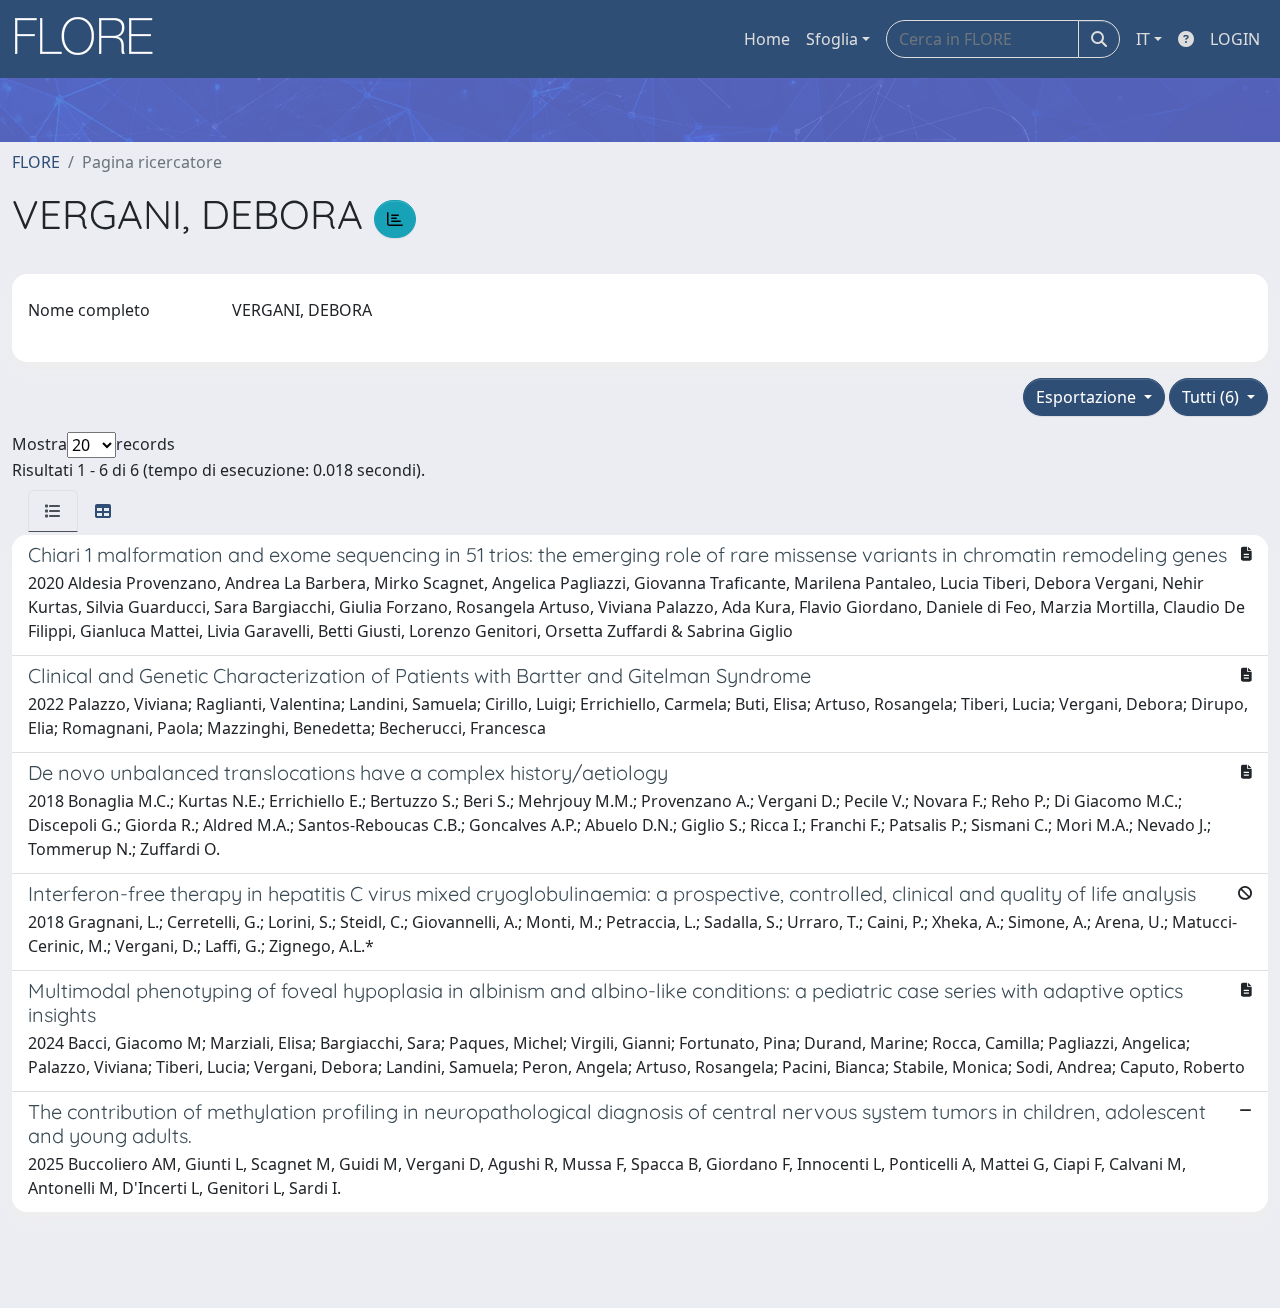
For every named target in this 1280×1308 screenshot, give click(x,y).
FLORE (36, 162)
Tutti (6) (1212, 397)
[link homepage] (91, 39)
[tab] (53, 511)
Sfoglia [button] (832, 39)
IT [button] (1143, 39)
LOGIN (1235, 39)
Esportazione (1088, 397)
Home (767, 39)
